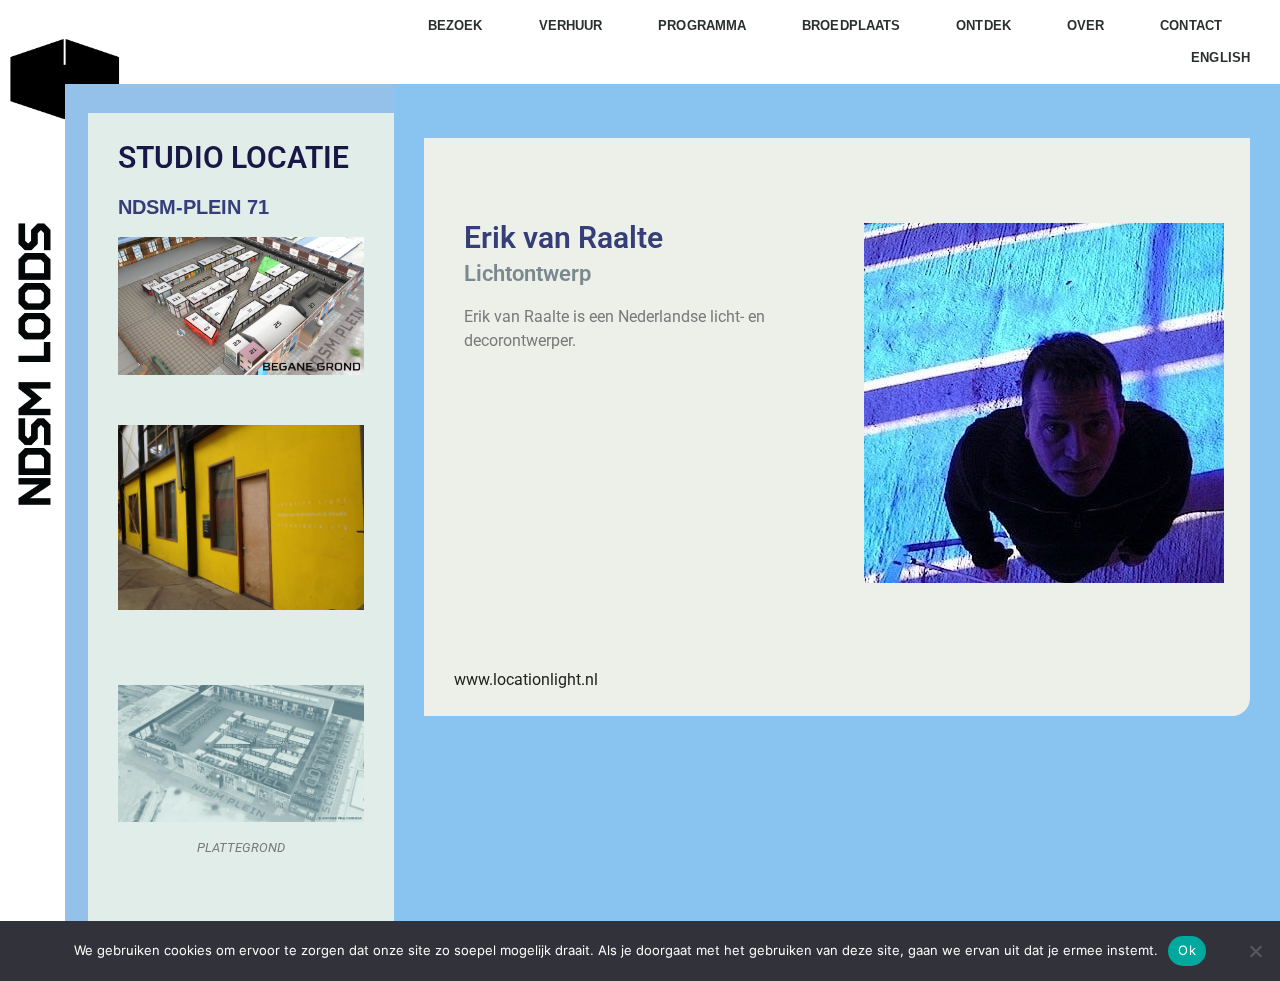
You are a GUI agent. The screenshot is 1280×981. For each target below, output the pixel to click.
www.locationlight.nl (526, 679)
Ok (1187, 950)
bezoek (455, 25)
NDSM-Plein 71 (193, 207)
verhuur (571, 25)
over (1085, 25)
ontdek (983, 25)
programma (702, 25)
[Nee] (1255, 951)
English (1220, 57)
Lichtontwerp (527, 273)
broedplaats (851, 25)
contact (1191, 25)
